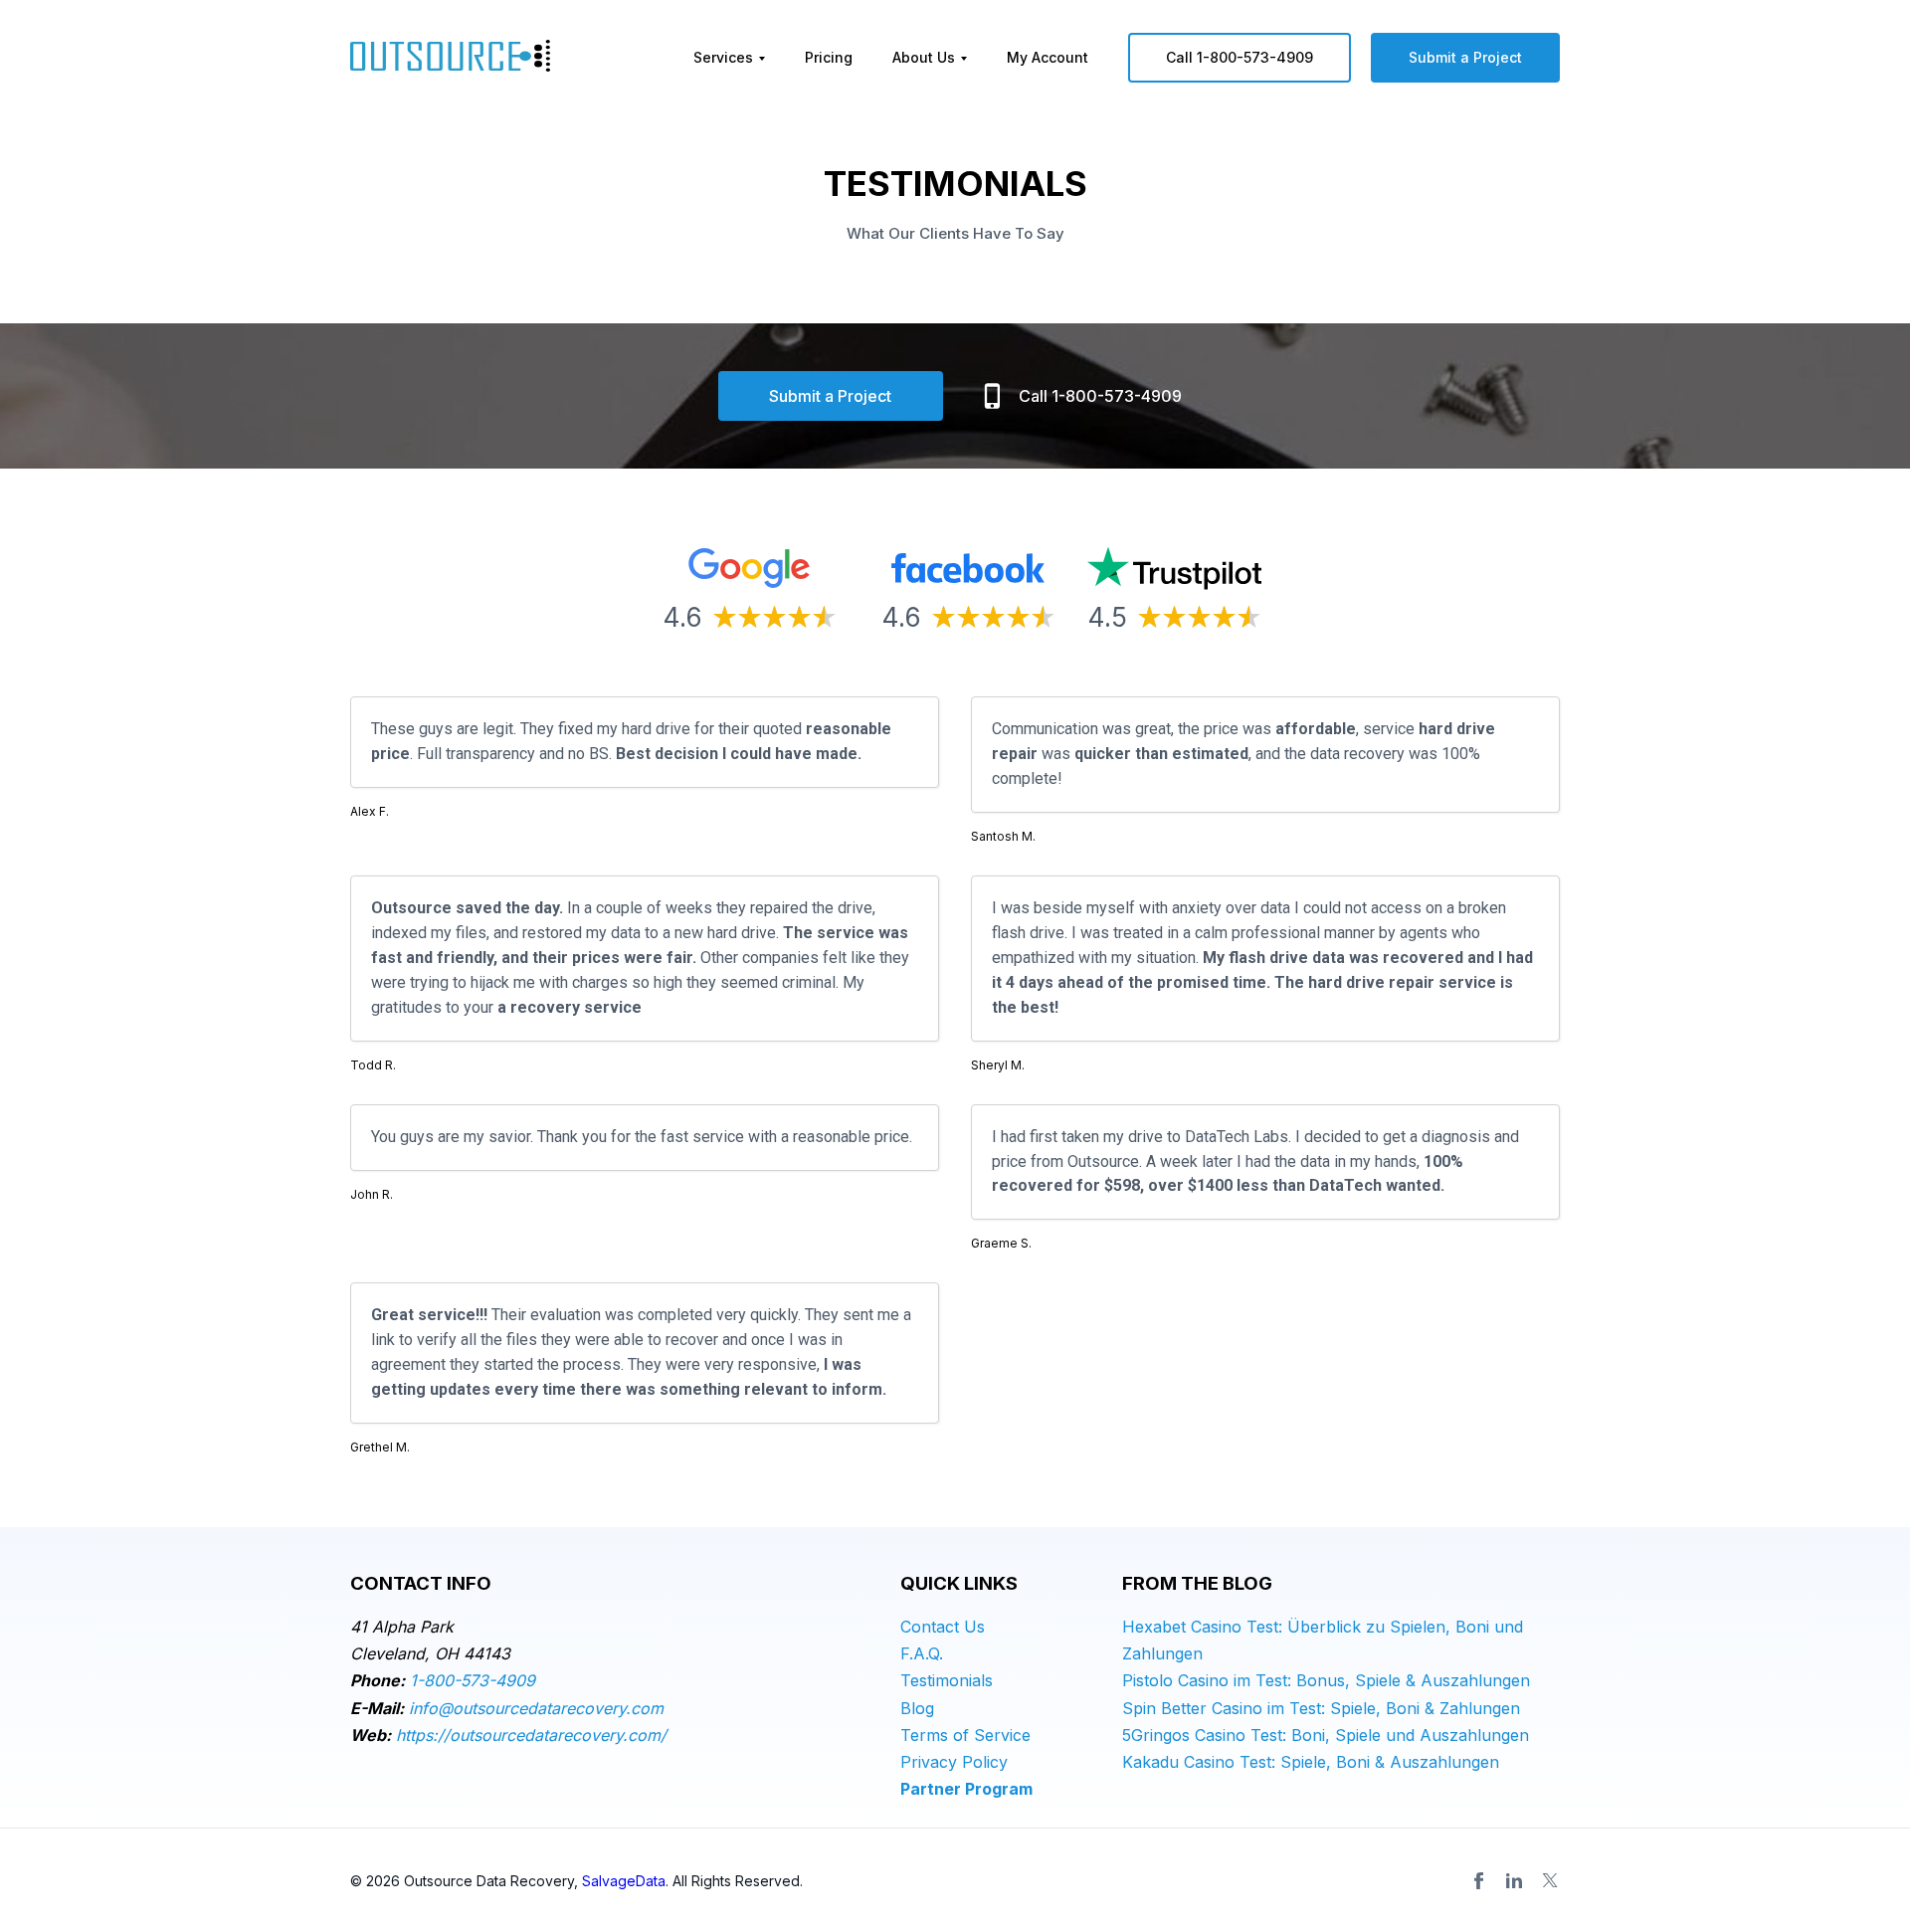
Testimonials (947, 1680)
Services (723, 57)
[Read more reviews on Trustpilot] (1174, 570)
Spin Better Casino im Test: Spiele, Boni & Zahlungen (1321, 1708)
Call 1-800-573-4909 (1240, 57)
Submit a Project (1465, 57)
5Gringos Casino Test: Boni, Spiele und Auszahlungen (1326, 1735)
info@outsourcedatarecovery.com (536, 1708)
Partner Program (966, 1789)
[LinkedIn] (1514, 1880)
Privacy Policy (954, 1762)
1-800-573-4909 (473, 1680)
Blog (917, 1708)
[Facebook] (1478, 1880)
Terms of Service (965, 1735)
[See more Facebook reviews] (968, 570)
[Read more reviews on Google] (749, 570)
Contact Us (943, 1627)
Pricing (829, 57)
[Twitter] (1550, 1880)
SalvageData (624, 1881)
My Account (1048, 57)
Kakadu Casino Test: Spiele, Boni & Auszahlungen (1311, 1762)
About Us (924, 57)
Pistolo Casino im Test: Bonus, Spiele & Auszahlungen (1326, 1680)
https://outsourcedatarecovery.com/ (531, 1735)
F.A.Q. (922, 1653)
